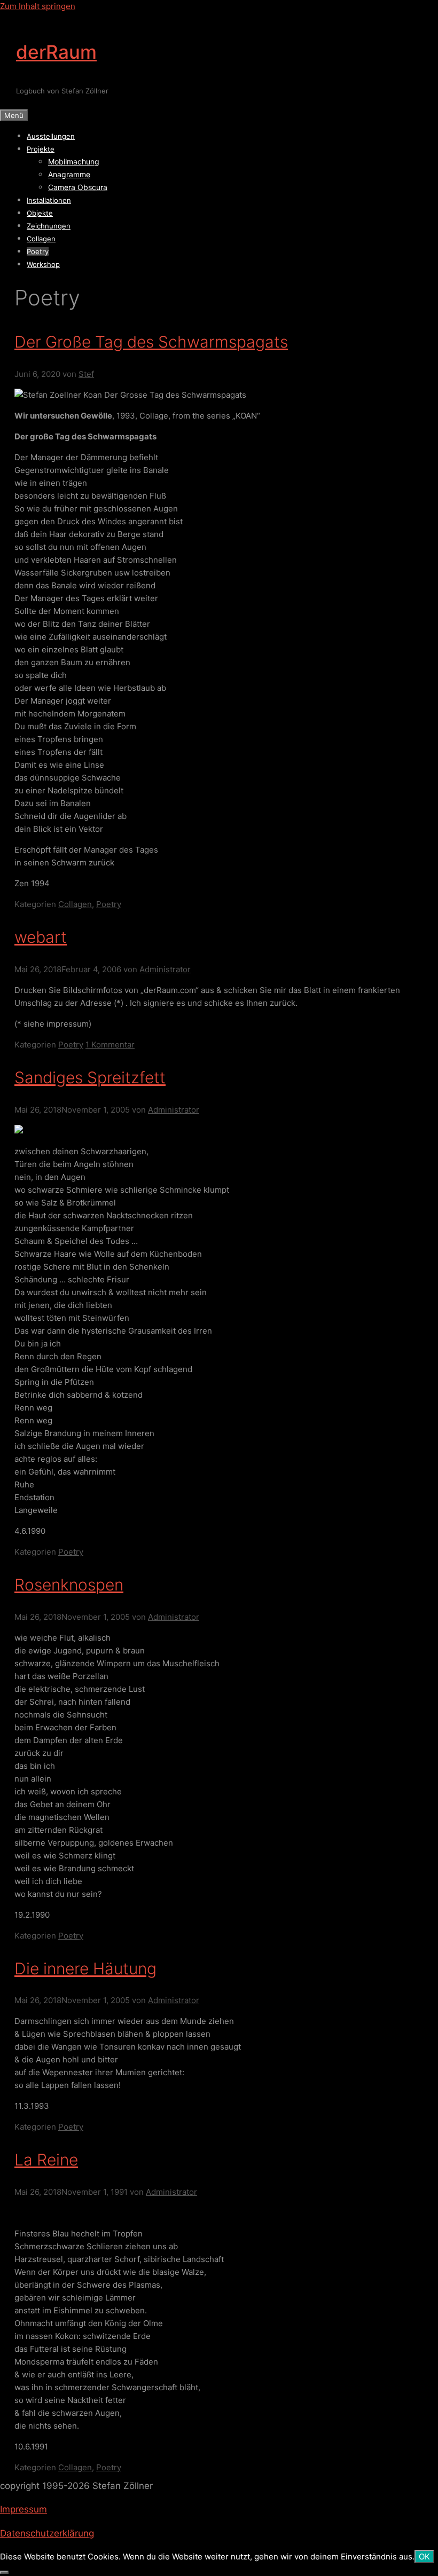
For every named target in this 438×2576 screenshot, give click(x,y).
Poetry (38, 251)
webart (41, 937)
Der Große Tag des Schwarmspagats (151, 342)
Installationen (49, 200)
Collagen (41, 239)
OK (424, 2557)
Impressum (24, 2509)
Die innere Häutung (85, 1968)
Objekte (40, 213)
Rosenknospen (69, 1585)
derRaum (56, 52)
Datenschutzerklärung (47, 2533)
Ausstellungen (51, 136)
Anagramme (69, 174)
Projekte (41, 149)
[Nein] (4, 2572)
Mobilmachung (74, 162)
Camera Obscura (78, 187)
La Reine (46, 2160)
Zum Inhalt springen (38, 6)
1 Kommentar (110, 1045)
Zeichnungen (49, 226)
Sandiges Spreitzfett (90, 1077)
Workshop (43, 264)
